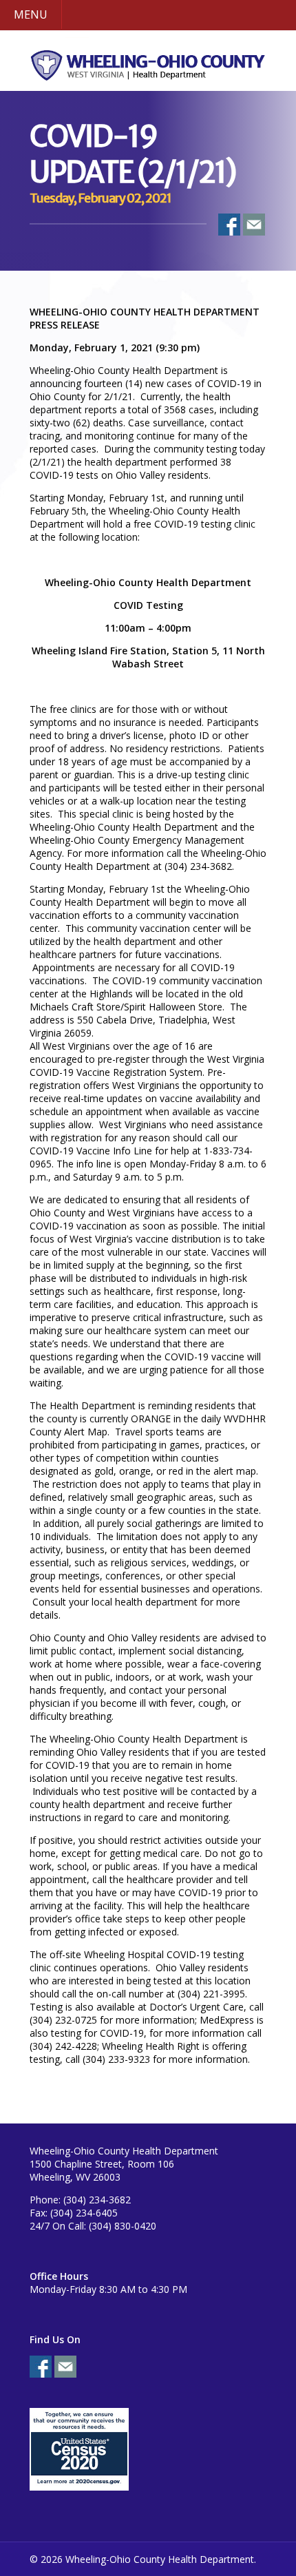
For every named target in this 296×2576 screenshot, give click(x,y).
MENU (31, 14)
